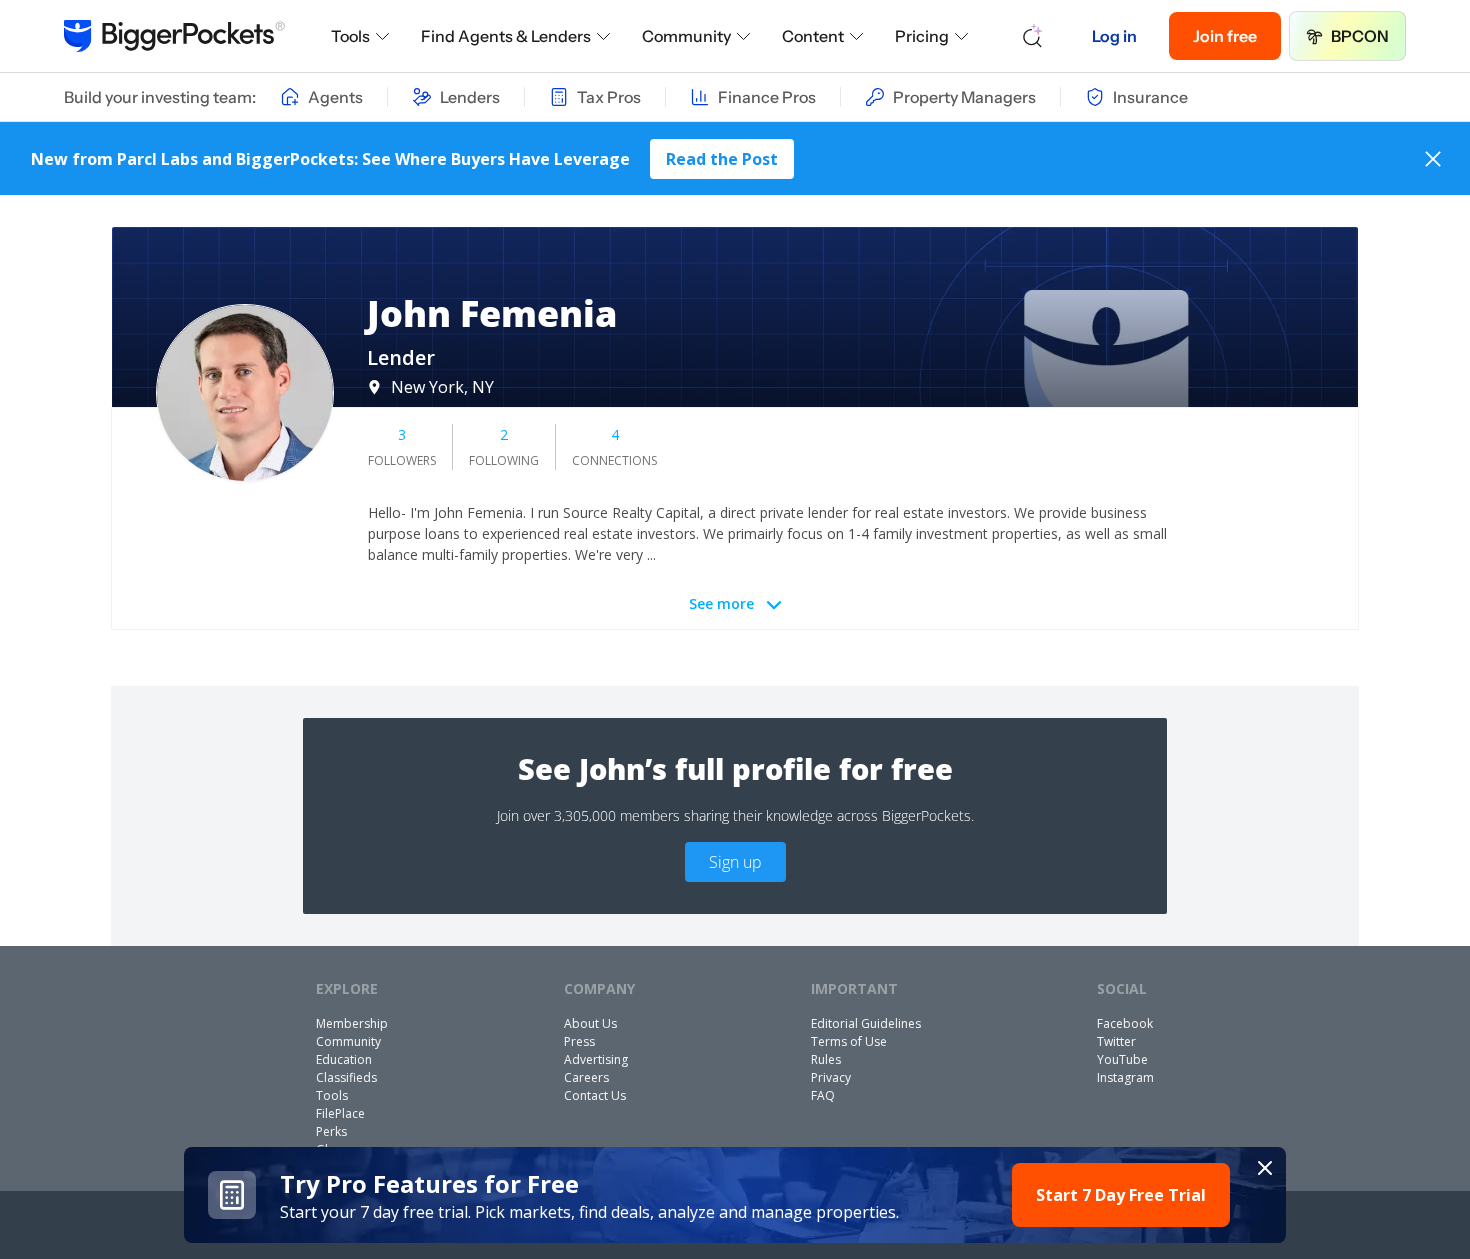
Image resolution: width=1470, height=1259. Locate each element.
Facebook (1125, 1023)
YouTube (1122, 1059)
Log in (1114, 36)
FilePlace (340, 1113)
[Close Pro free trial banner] (1265, 1168)
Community (686, 36)
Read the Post (722, 159)
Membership (352, 1023)
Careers (586, 1077)
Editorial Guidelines (866, 1023)
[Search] (1033, 36)
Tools (350, 36)
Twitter (1116, 1041)
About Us (590, 1023)
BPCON (1360, 36)
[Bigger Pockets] (174, 36)
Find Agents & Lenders (506, 36)
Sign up (735, 862)
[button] (735, 1195)
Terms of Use (849, 1041)
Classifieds (346, 1077)
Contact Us (595, 1095)
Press (579, 1041)
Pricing (922, 36)
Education (344, 1059)
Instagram (1125, 1077)
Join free (1225, 36)
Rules (826, 1059)
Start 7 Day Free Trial (1121, 1195)
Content (813, 36)
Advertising (596, 1059)
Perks (331, 1131)
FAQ (823, 1095)
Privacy (831, 1077)
